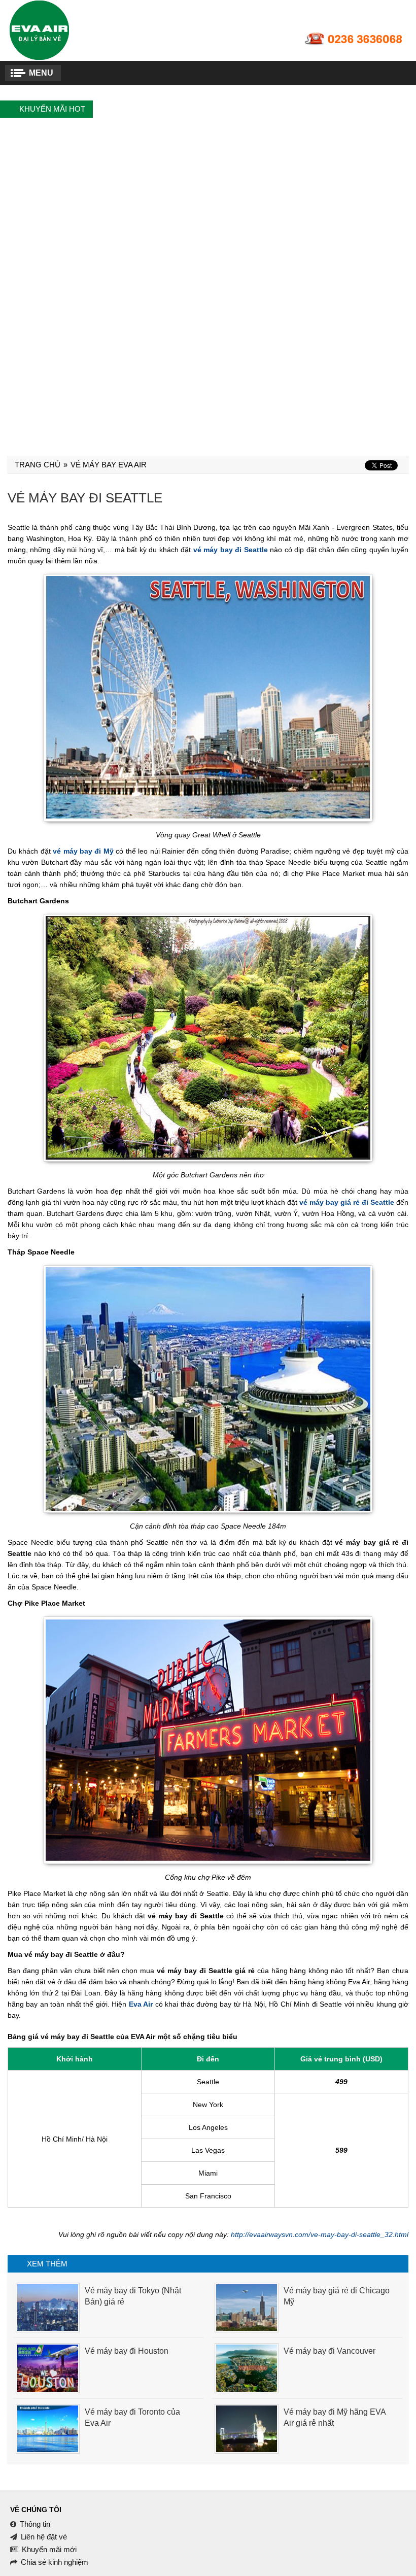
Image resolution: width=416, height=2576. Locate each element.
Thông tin (35, 2524)
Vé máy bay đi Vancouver (330, 2351)
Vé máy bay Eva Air (109, 465)
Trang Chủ (38, 465)
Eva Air (141, 2004)
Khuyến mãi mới (49, 2549)
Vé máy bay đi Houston (127, 2351)
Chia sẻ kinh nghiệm (55, 2562)
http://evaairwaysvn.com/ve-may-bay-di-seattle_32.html (320, 2234)
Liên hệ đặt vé (44, 2537)
